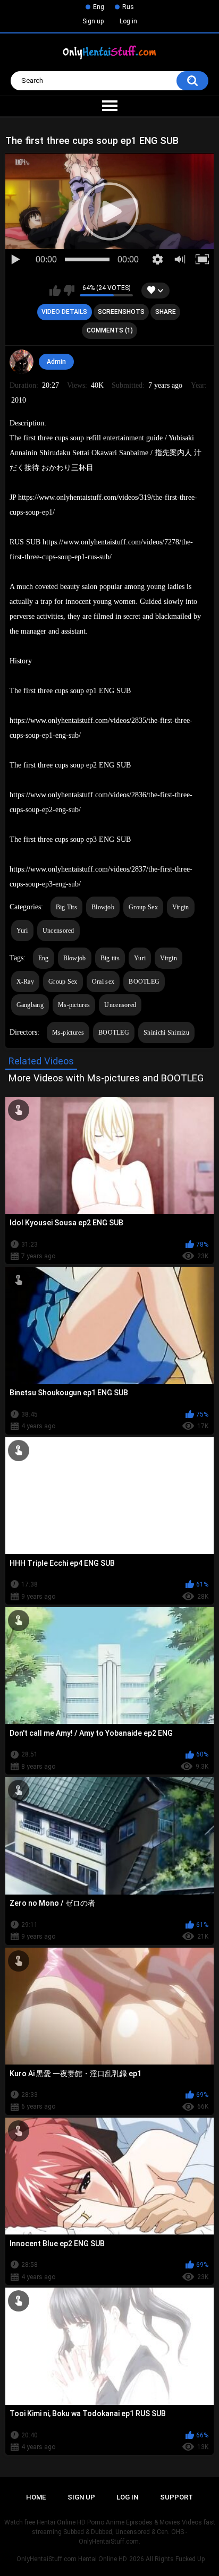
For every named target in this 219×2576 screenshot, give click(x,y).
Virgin (181, 907)
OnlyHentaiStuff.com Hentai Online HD (72, 2559)
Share (166, 312)
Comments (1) (110, 330)
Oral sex (103, 982)
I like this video (55, 291)
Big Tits (66, 907)
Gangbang (30, 1005)
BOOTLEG (144, 982)
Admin (56, 362)
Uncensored (58, 931)
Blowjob (103, 907)
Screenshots (121, 312)
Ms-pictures (74, 1005)
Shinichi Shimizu (166, 1033)
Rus (128, 7)
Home (36, 2497)
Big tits (110, 958)
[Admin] (22, 362)
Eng (99, 7)
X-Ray (26, 982)
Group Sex (143, 907)
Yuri (22, 931)
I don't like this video (69, 291)
